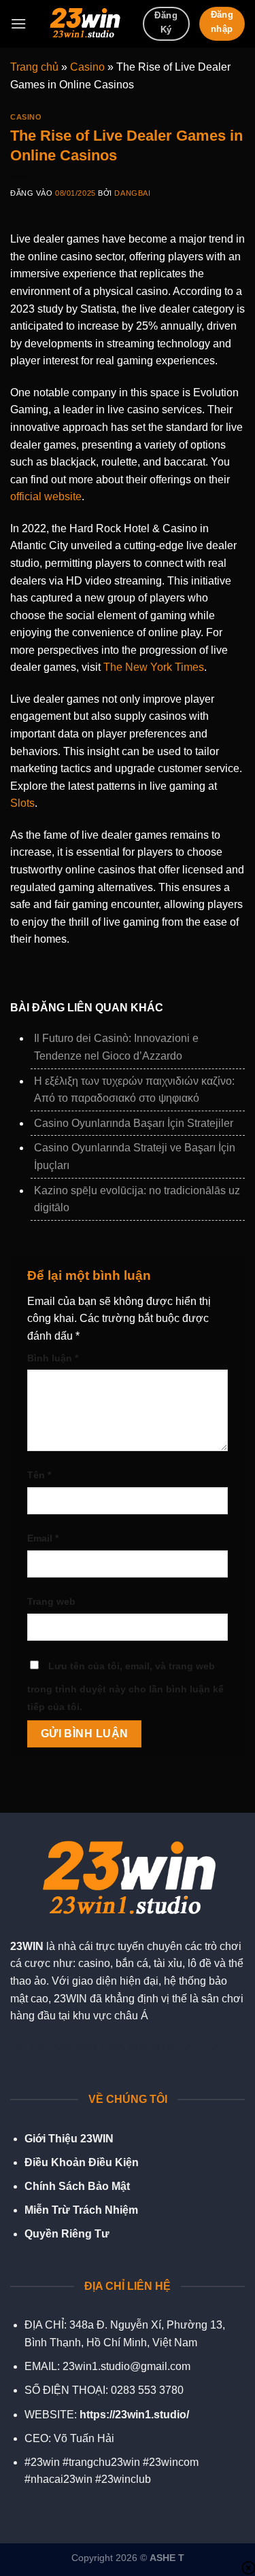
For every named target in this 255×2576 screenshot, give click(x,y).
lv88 (138, 2048)
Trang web (51, 1601)
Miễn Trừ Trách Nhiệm (81, 2210)
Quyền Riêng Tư (67, 2234)
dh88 (163, 2048)
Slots (22, 803)
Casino (87, 67)
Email (43, 1538)
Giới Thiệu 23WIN (69, 2139)
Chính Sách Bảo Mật (77, 2186)
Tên (39, 1475)
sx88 (114, 2048)
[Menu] (18, 23)
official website (46, 497)
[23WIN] (84, 24)
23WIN (27, 1946)
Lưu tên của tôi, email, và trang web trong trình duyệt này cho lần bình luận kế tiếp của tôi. (125, 1686)
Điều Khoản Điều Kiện (82, 2162)
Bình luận (53, 1358)
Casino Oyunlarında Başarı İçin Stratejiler (134, 1123)
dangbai (132, 193)
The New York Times (154, 667)
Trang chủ (34, 67)
